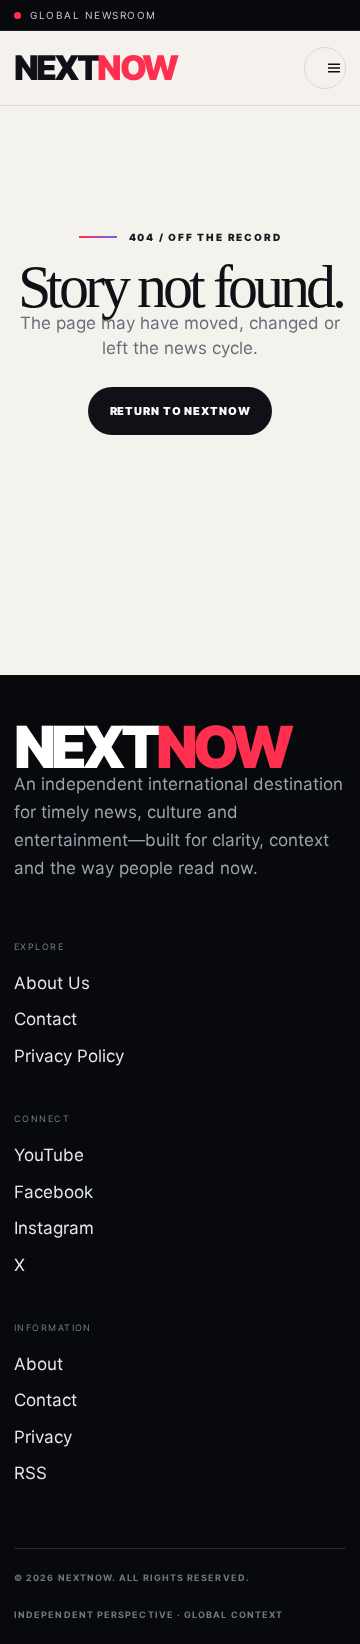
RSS (30, 1473)
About (38, 1364)
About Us (52, 983)
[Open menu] (325, 68)
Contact (45, 1019)
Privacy (43, 1437)
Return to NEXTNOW (180, 411)
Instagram (54, 1228)
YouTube (49, 1155)
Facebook (53, 1192)
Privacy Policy (69, 1056)
